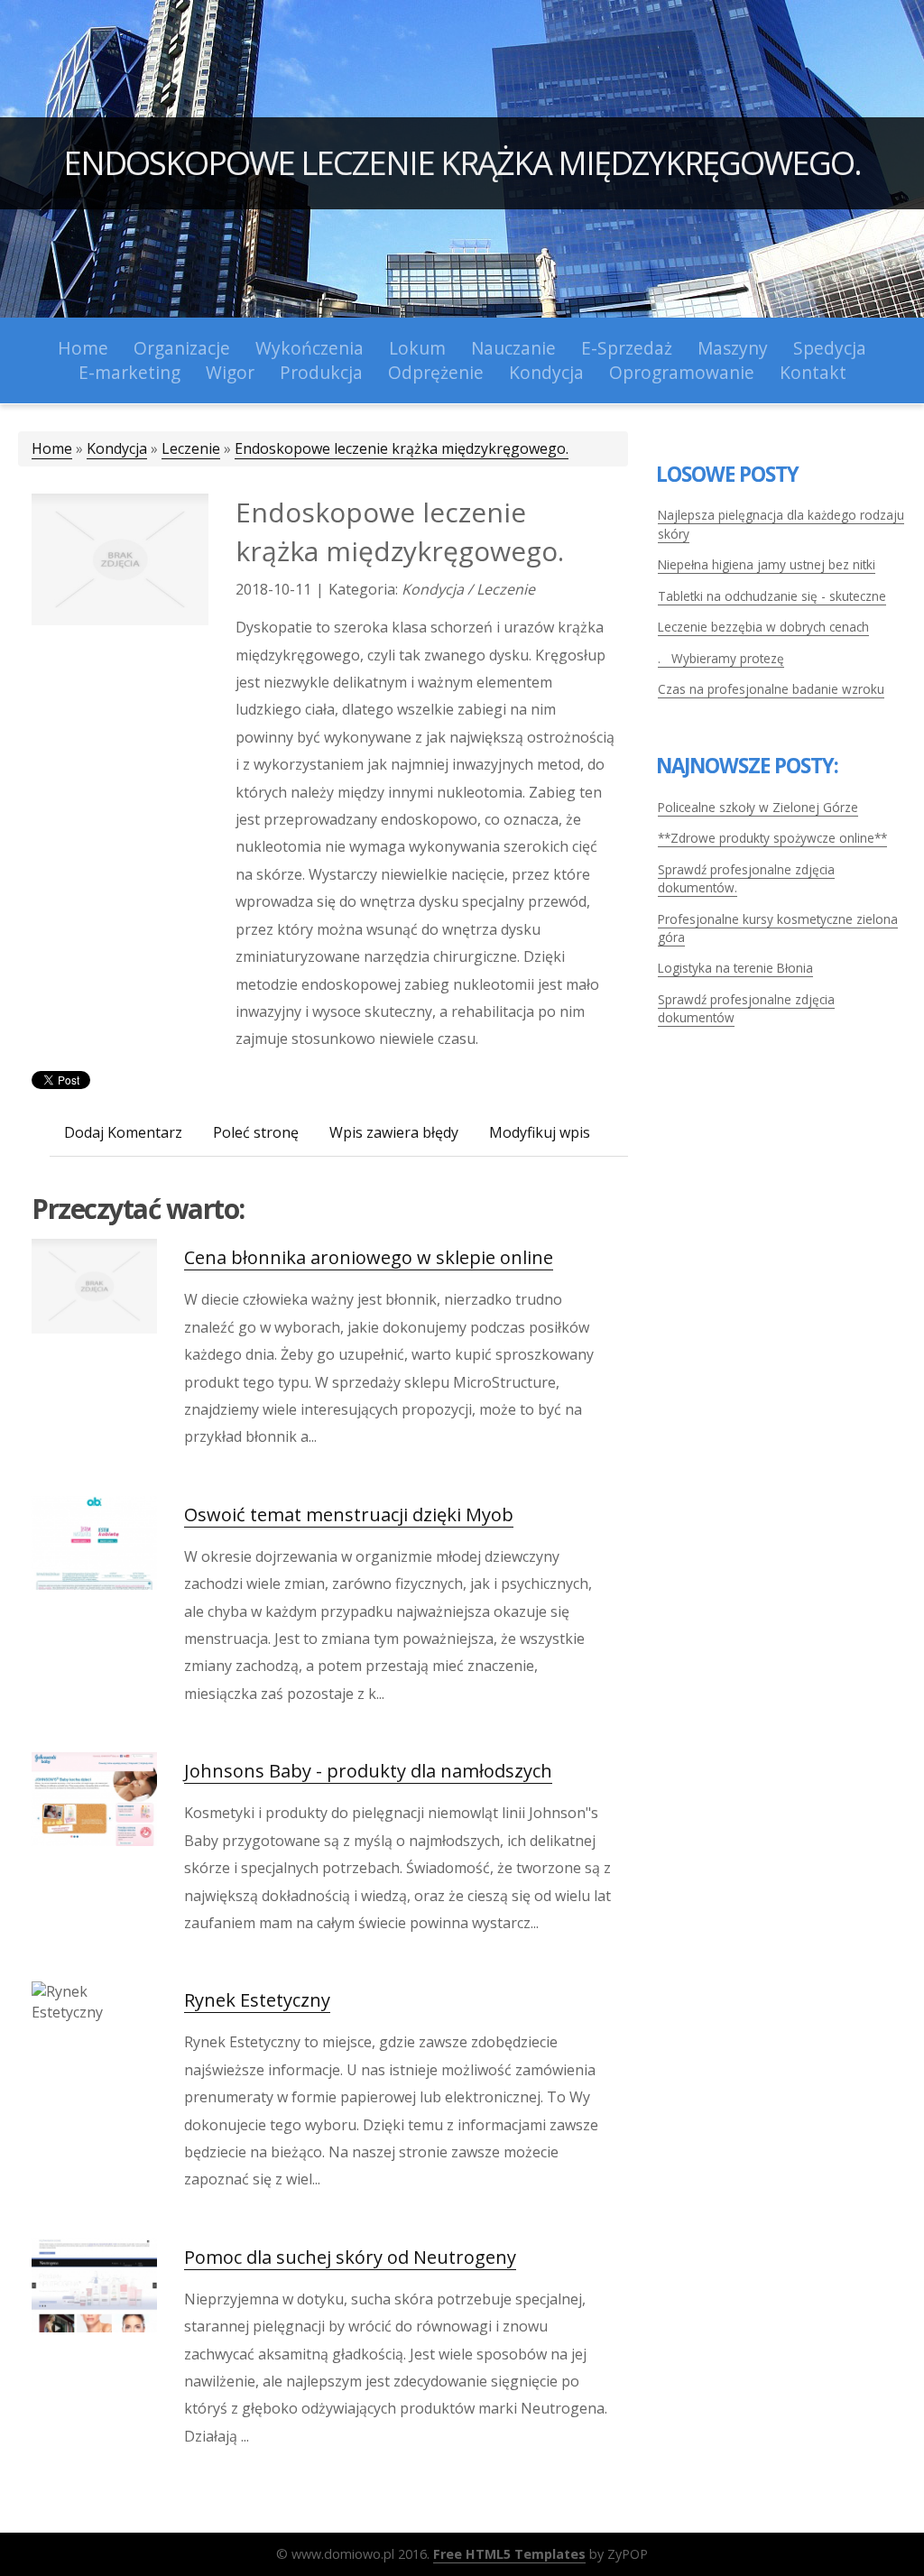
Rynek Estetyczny (257, 2000)
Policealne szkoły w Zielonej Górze (758, 807)
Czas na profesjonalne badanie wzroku (771, 689)
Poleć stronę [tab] (256, 1132)
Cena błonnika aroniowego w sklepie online (369, 1257)
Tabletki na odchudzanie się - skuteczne (772, 596)
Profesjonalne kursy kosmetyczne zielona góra (778, 928)
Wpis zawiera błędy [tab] (394, 1132)
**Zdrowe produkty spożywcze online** (772, 838)
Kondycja (117, 448)
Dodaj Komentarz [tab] (123, 1132)
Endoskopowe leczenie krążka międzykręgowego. (462, 163)
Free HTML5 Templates (509, 2554)
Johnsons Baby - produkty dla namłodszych (368, 1771)
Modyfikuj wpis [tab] (540, 1132)
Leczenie (191, 448)
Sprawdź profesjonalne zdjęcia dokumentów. (746, 878)
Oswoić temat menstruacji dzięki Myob (349, 1514)
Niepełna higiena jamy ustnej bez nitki (767, 564)
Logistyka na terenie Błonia (735, 968)
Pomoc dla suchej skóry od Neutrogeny (350, 2257)
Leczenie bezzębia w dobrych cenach (763, 627)
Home (52, 448)
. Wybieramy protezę (721, 658)
